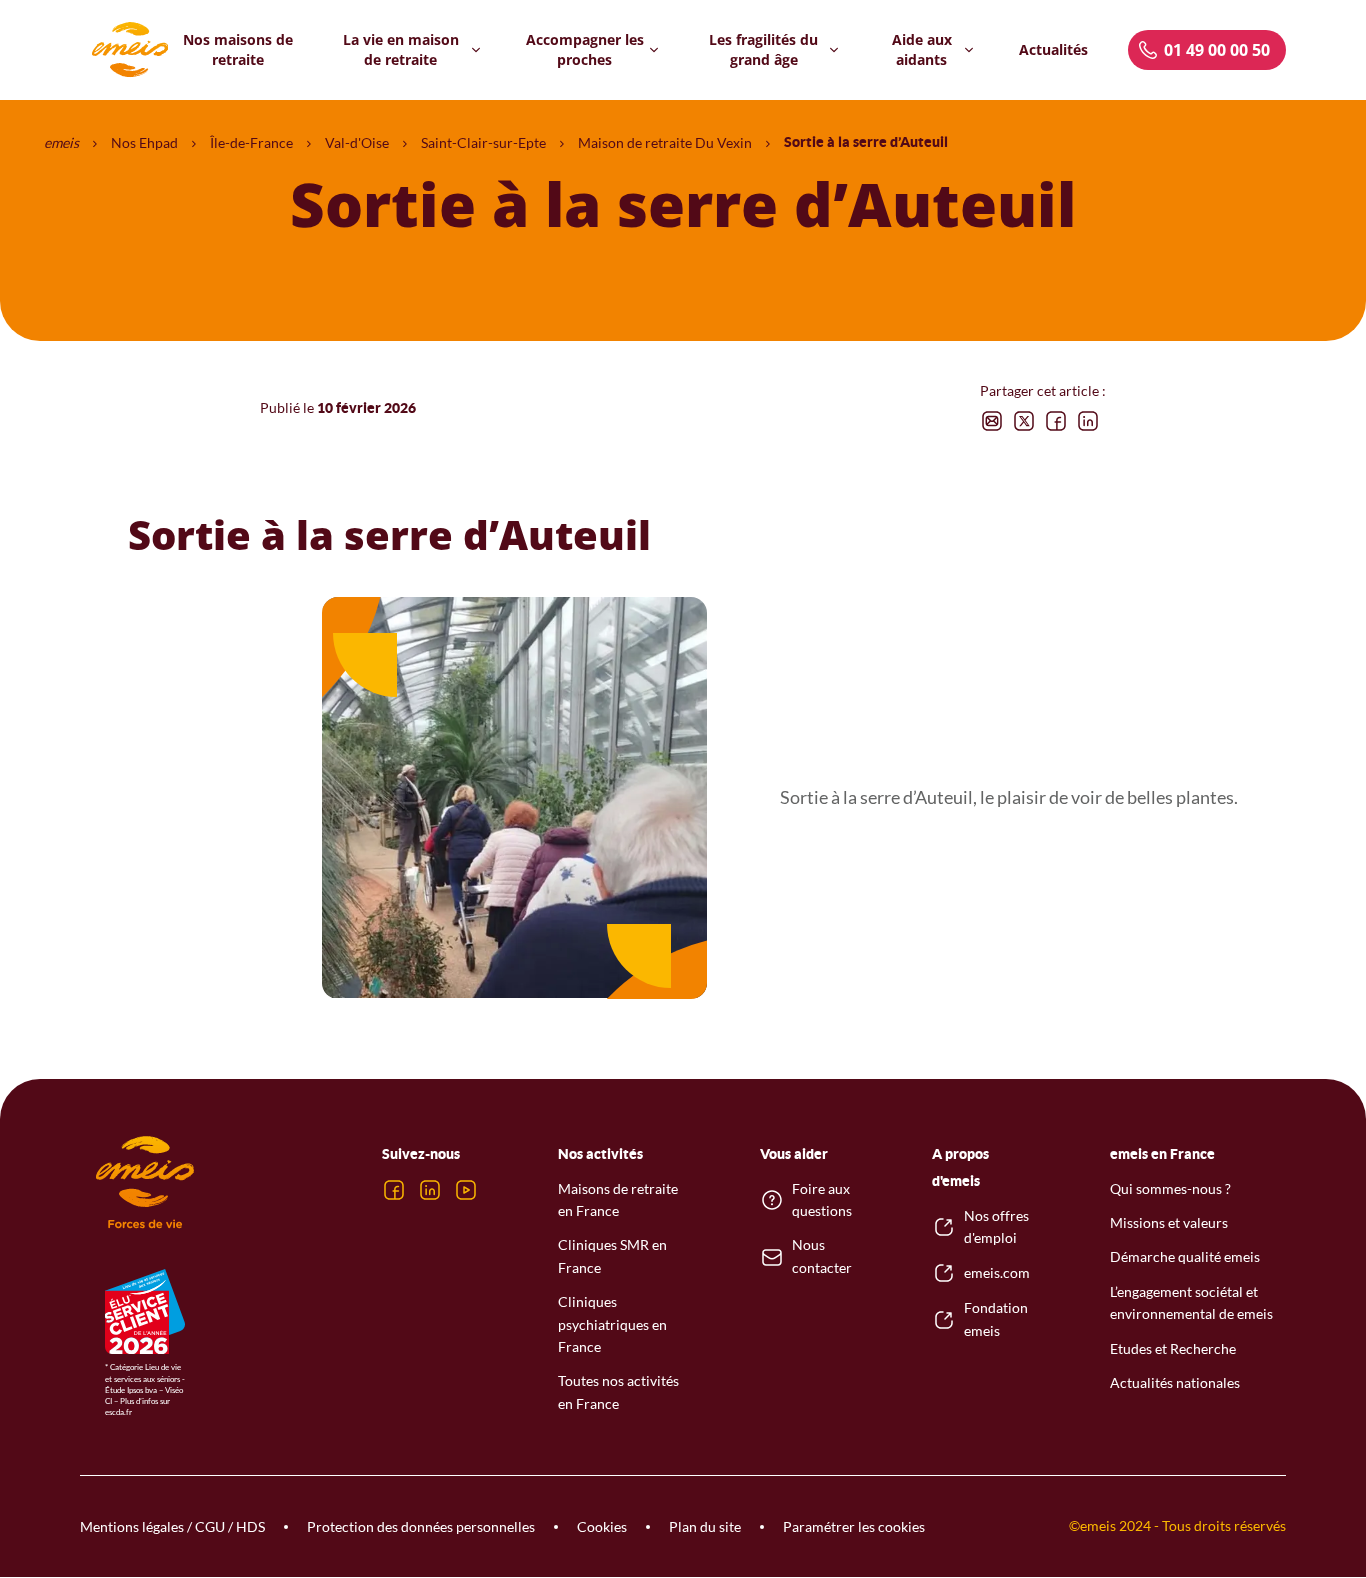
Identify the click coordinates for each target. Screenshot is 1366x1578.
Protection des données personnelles (421, 1526)
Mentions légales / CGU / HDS (172, 1526)
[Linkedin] (430, 1190)
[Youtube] (466, 1190)
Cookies (602, 1526)
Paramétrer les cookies (854, 1526)
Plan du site (705, 1526)
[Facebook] (394, 1190)
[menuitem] (238, 49)
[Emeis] (130, 50)
